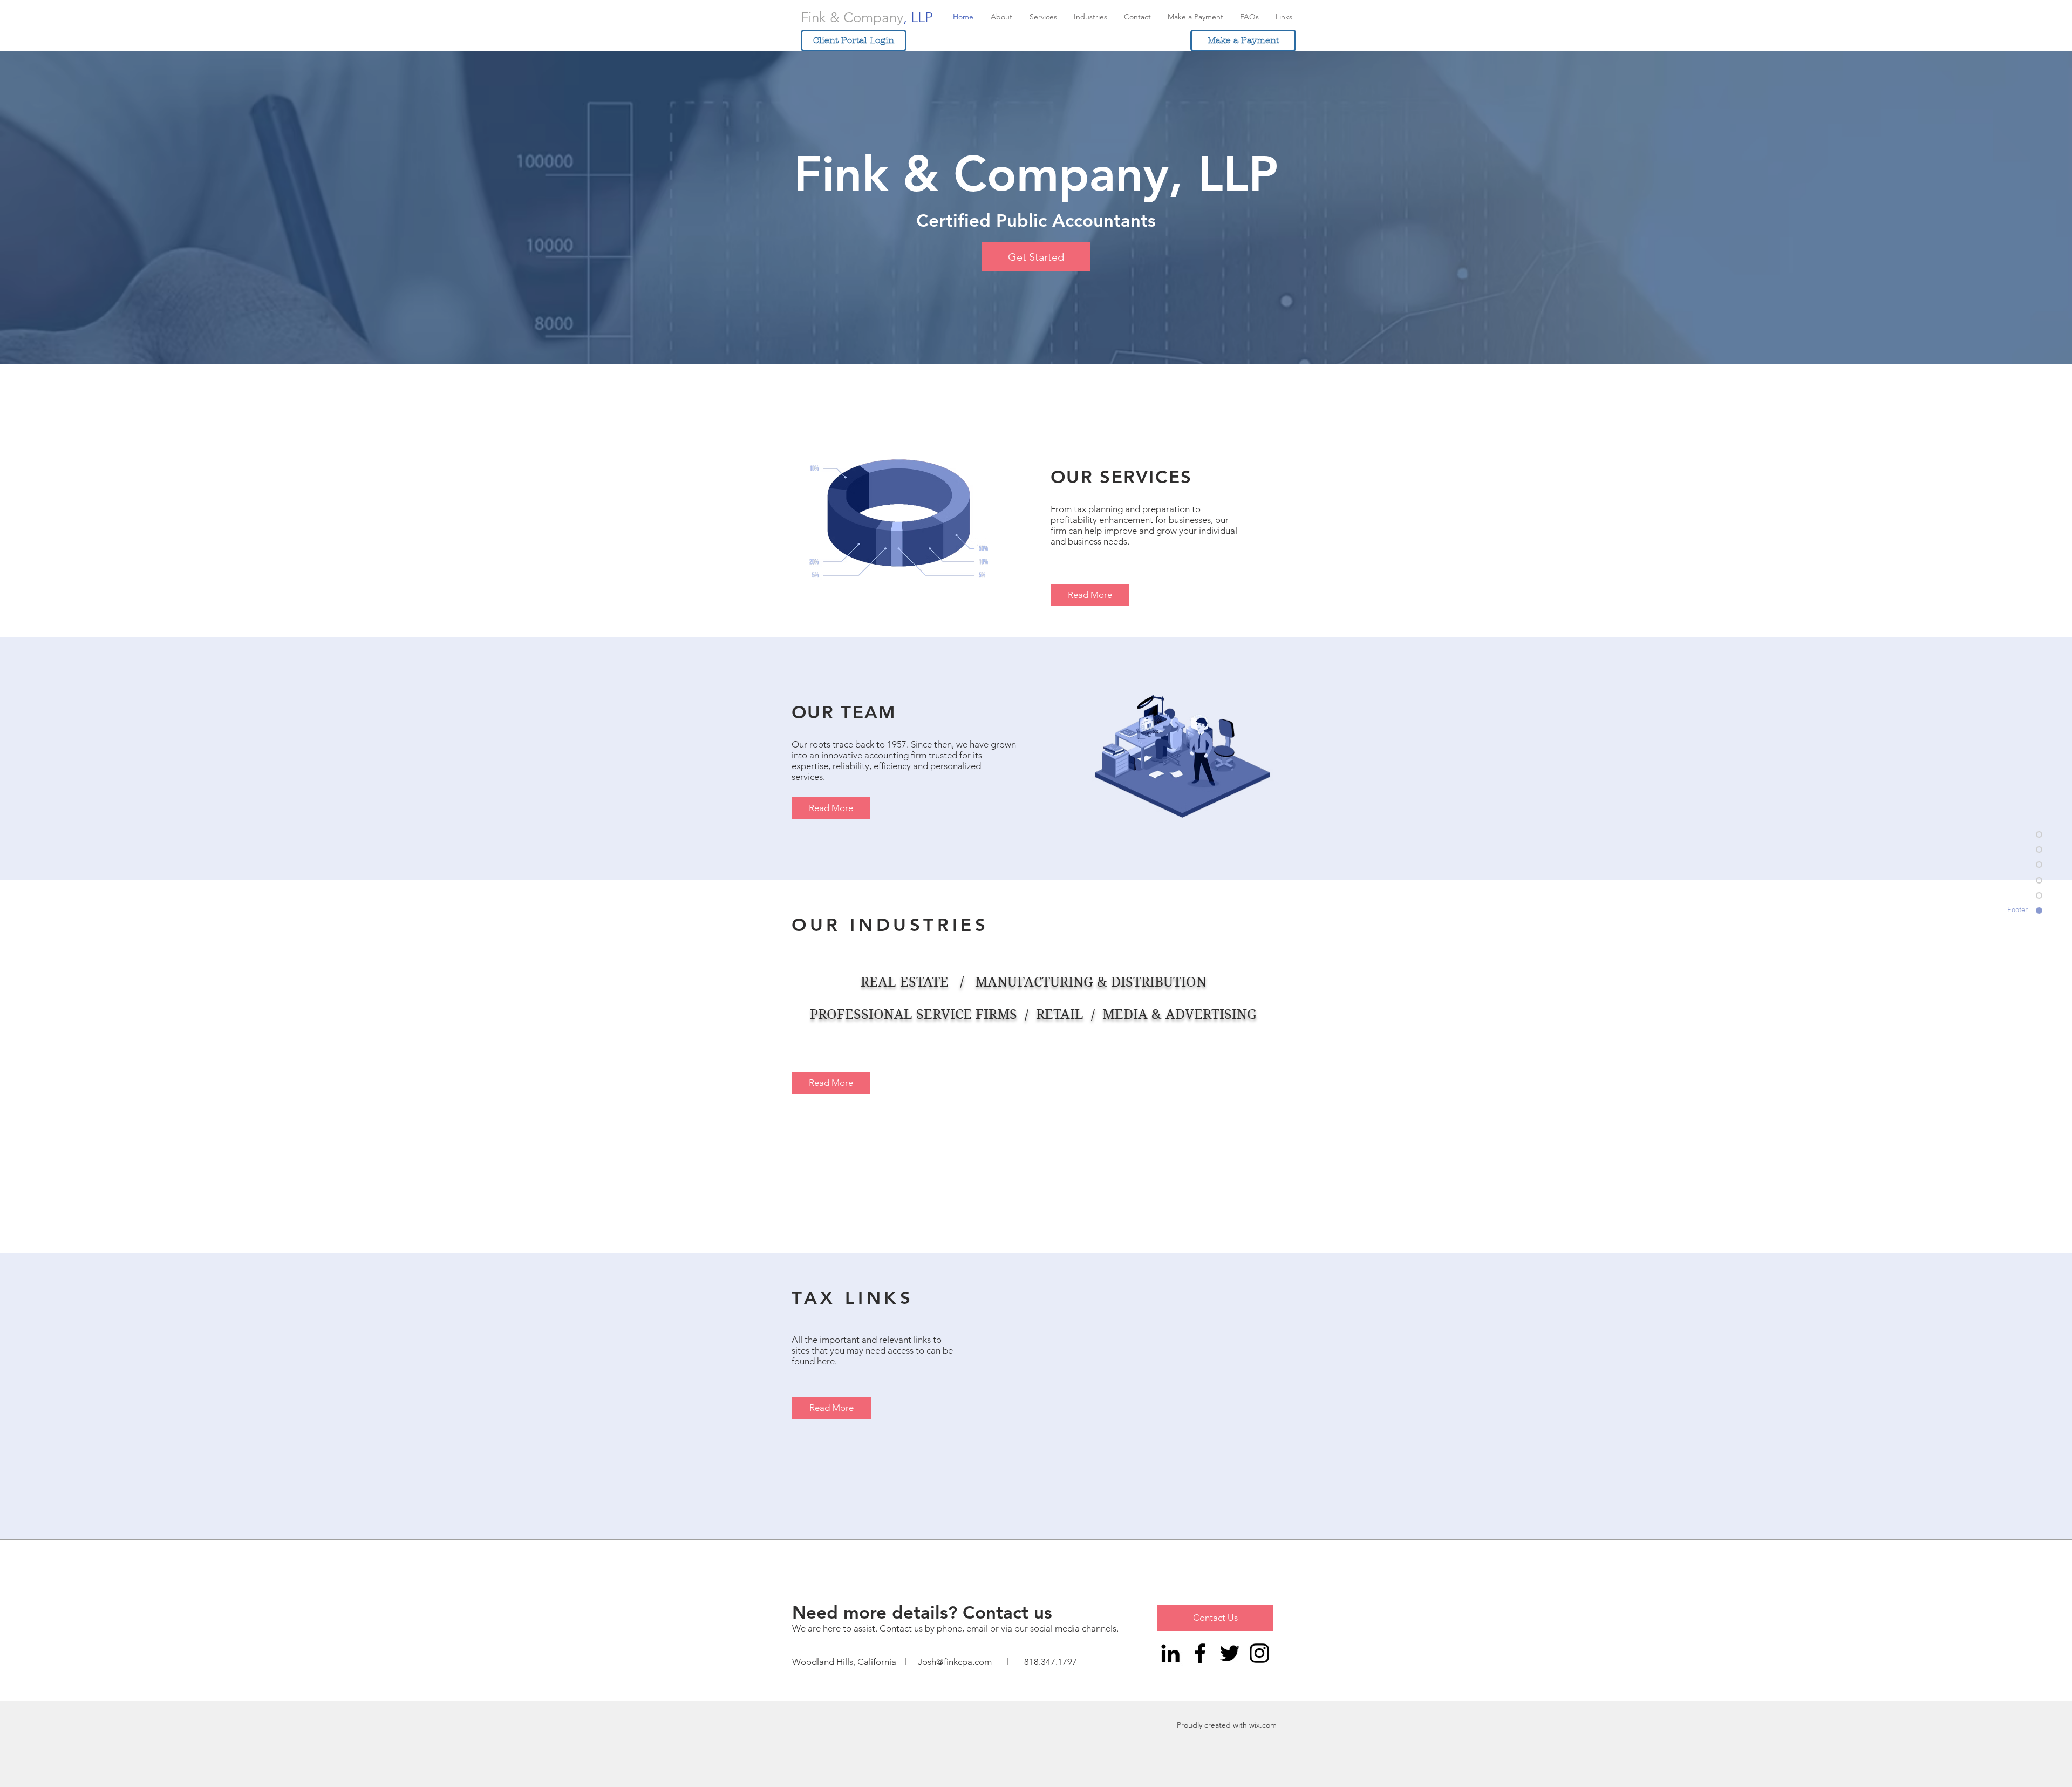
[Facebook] (1200, 1653)
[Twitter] (1230, 1653)
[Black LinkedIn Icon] (1170, 1653)
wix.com (1263, 1725)
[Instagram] (1259, 1653)
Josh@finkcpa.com (955, 1662)
